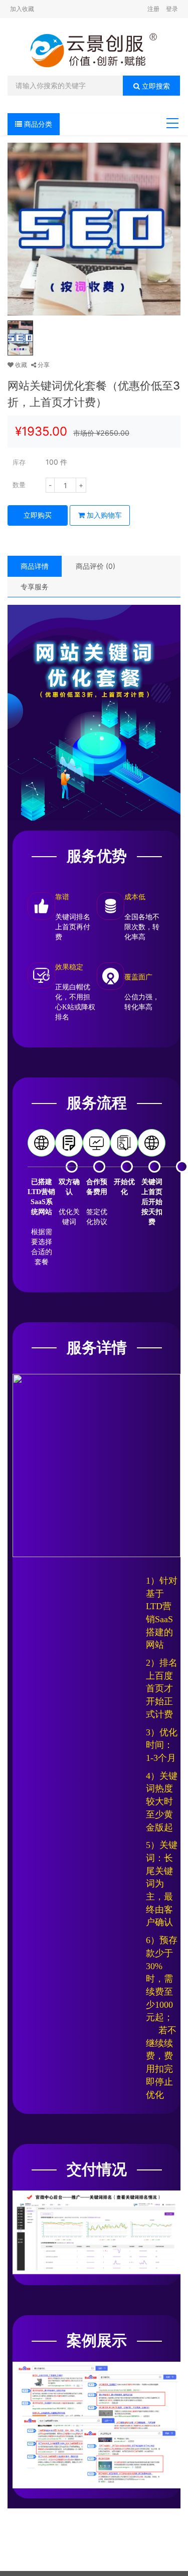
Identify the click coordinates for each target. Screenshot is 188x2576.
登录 (172, 9)
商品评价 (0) (96, 566)
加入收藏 (22, 9)
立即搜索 (155, 86)
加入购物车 (103, 515)
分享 (43, 365)
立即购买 (38, 515)
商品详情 (35, 566)
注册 (153, 9)
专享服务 (35, 587)
